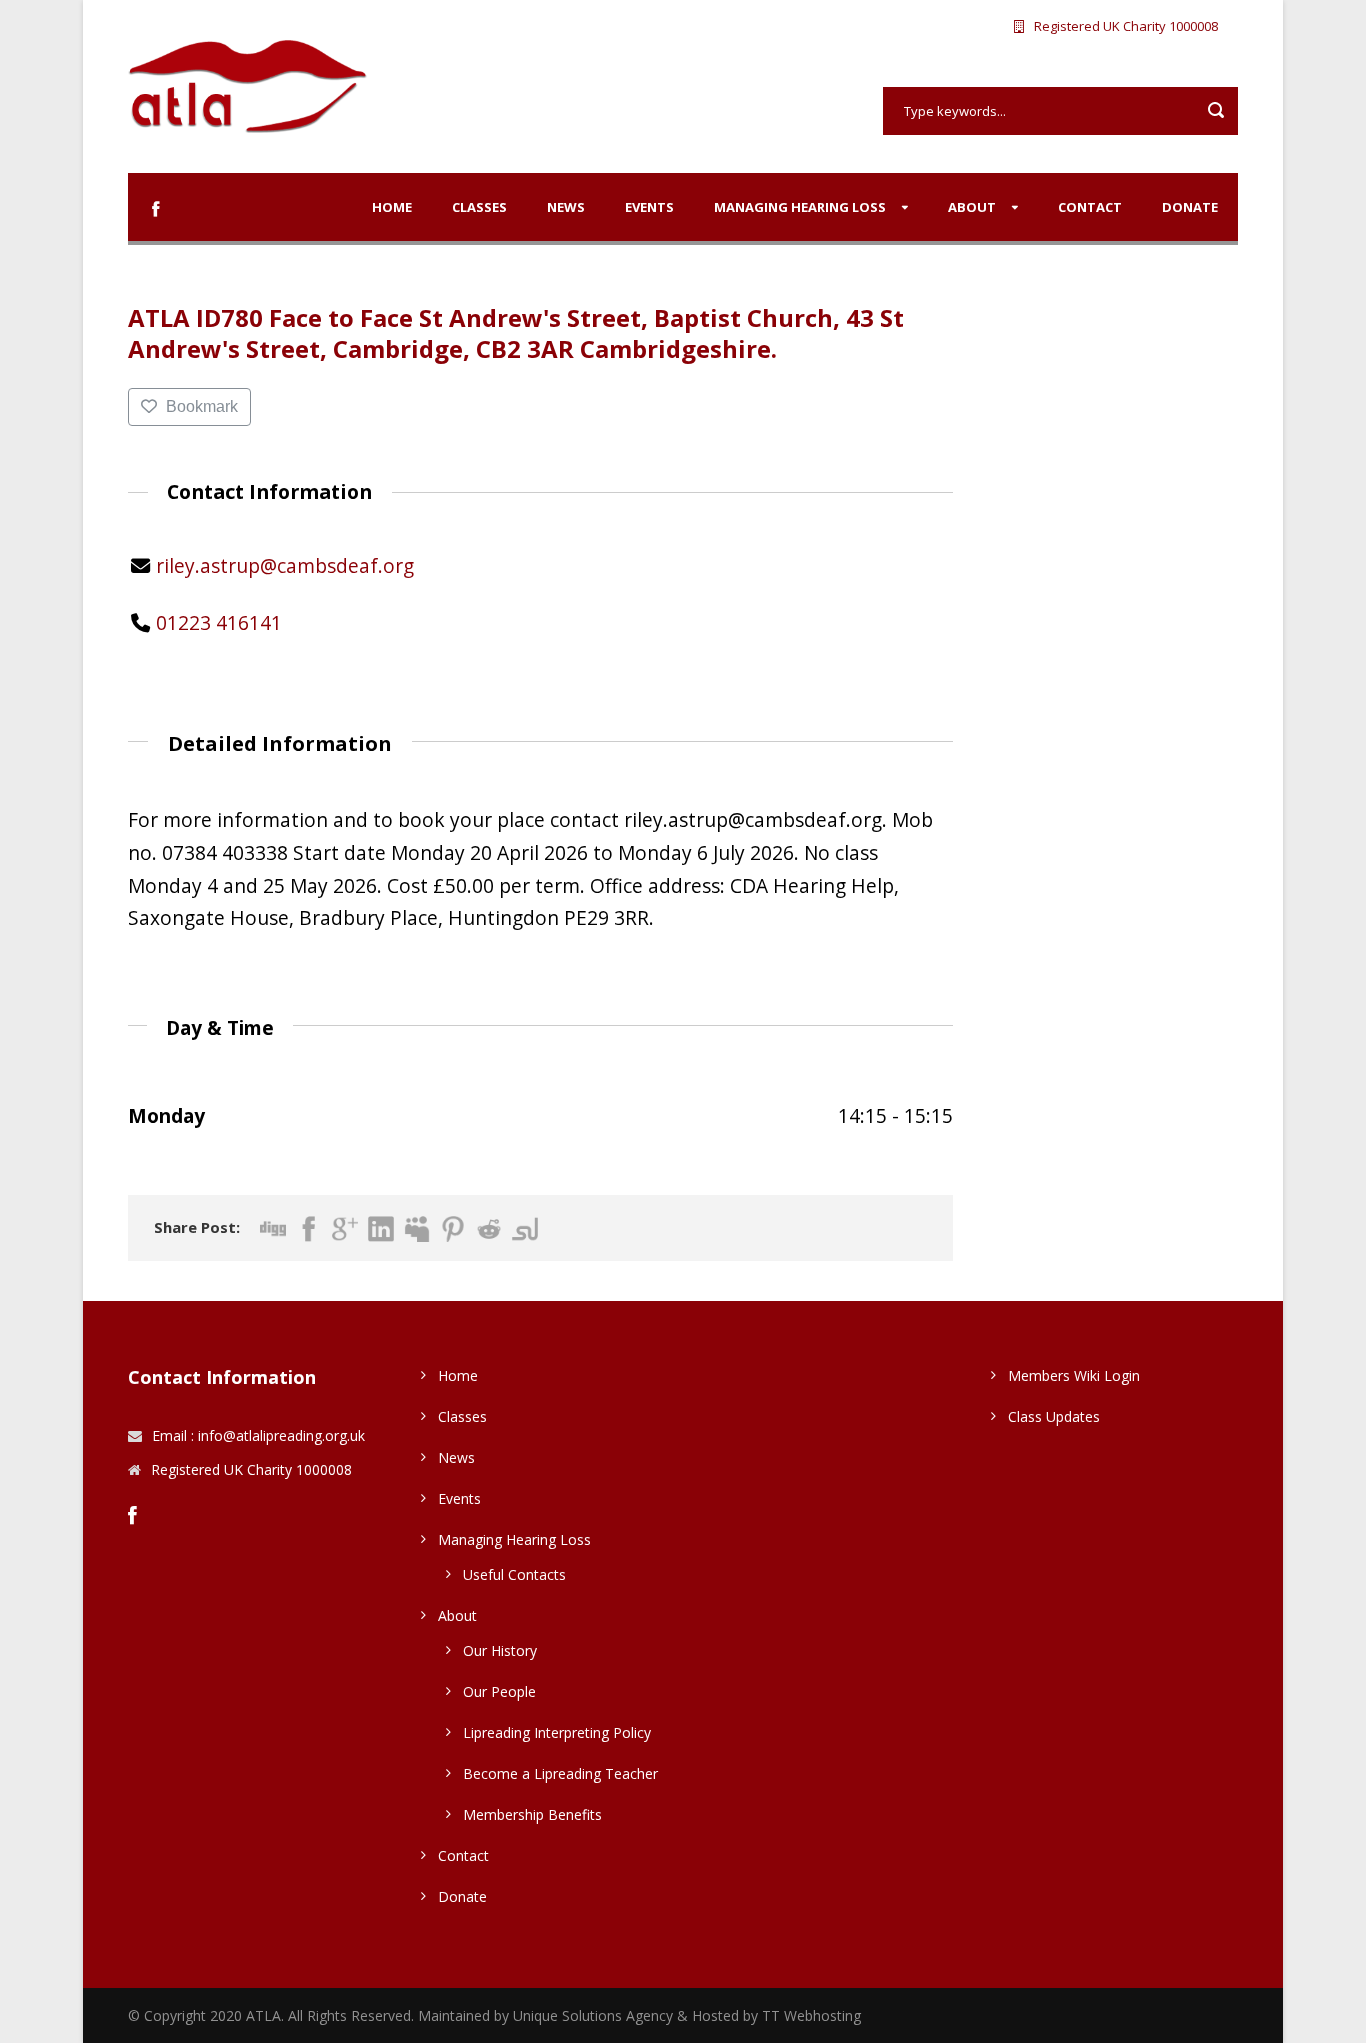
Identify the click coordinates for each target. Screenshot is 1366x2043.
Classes (479, 207)
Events (649, 207)
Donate (1190, 207)
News (566, 207)
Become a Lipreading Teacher (560, 1773)
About (972, 207)
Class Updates (1054, 1416)
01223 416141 (219, 622)
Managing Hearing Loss (800, 207)
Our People (499, 1691)
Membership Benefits (532, 1814)
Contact (1090, 207)
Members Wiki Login (1074, 1375)
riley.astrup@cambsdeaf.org (285, 565)
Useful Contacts (514, 1574)
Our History (500, 1650)
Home (392, 207)
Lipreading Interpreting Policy (557, 1732)
